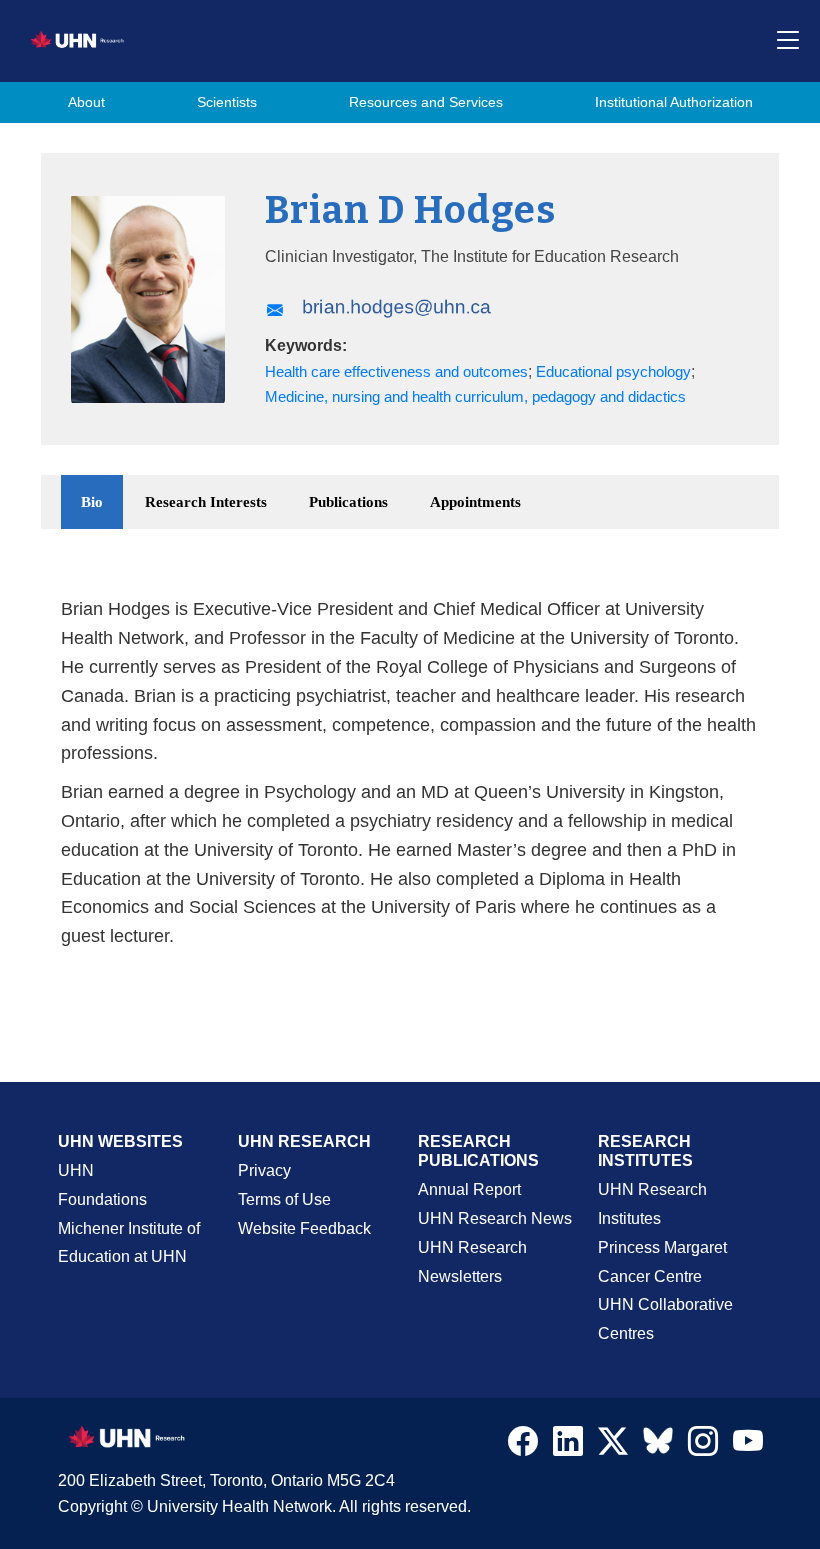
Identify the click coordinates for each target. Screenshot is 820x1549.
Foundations (102, 1199)
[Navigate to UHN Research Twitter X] (613, 1446)
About (86, 102)
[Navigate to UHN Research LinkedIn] (568, 1446)
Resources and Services (426, 102)
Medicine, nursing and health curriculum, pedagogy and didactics (475, 396)
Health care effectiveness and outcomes (396, 371)
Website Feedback (304, 1228)
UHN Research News (495, 1218)
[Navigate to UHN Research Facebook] (523, 1446)
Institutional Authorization (674, 102)
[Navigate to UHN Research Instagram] (703, 1446)
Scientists (227, 102)
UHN (76, 1170)
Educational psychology (613, 371)
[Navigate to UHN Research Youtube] (748, 1446)
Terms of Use (284, 1199)
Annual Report (469, 1189)
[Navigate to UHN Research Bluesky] (658, 1442)
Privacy (264, 1170)
